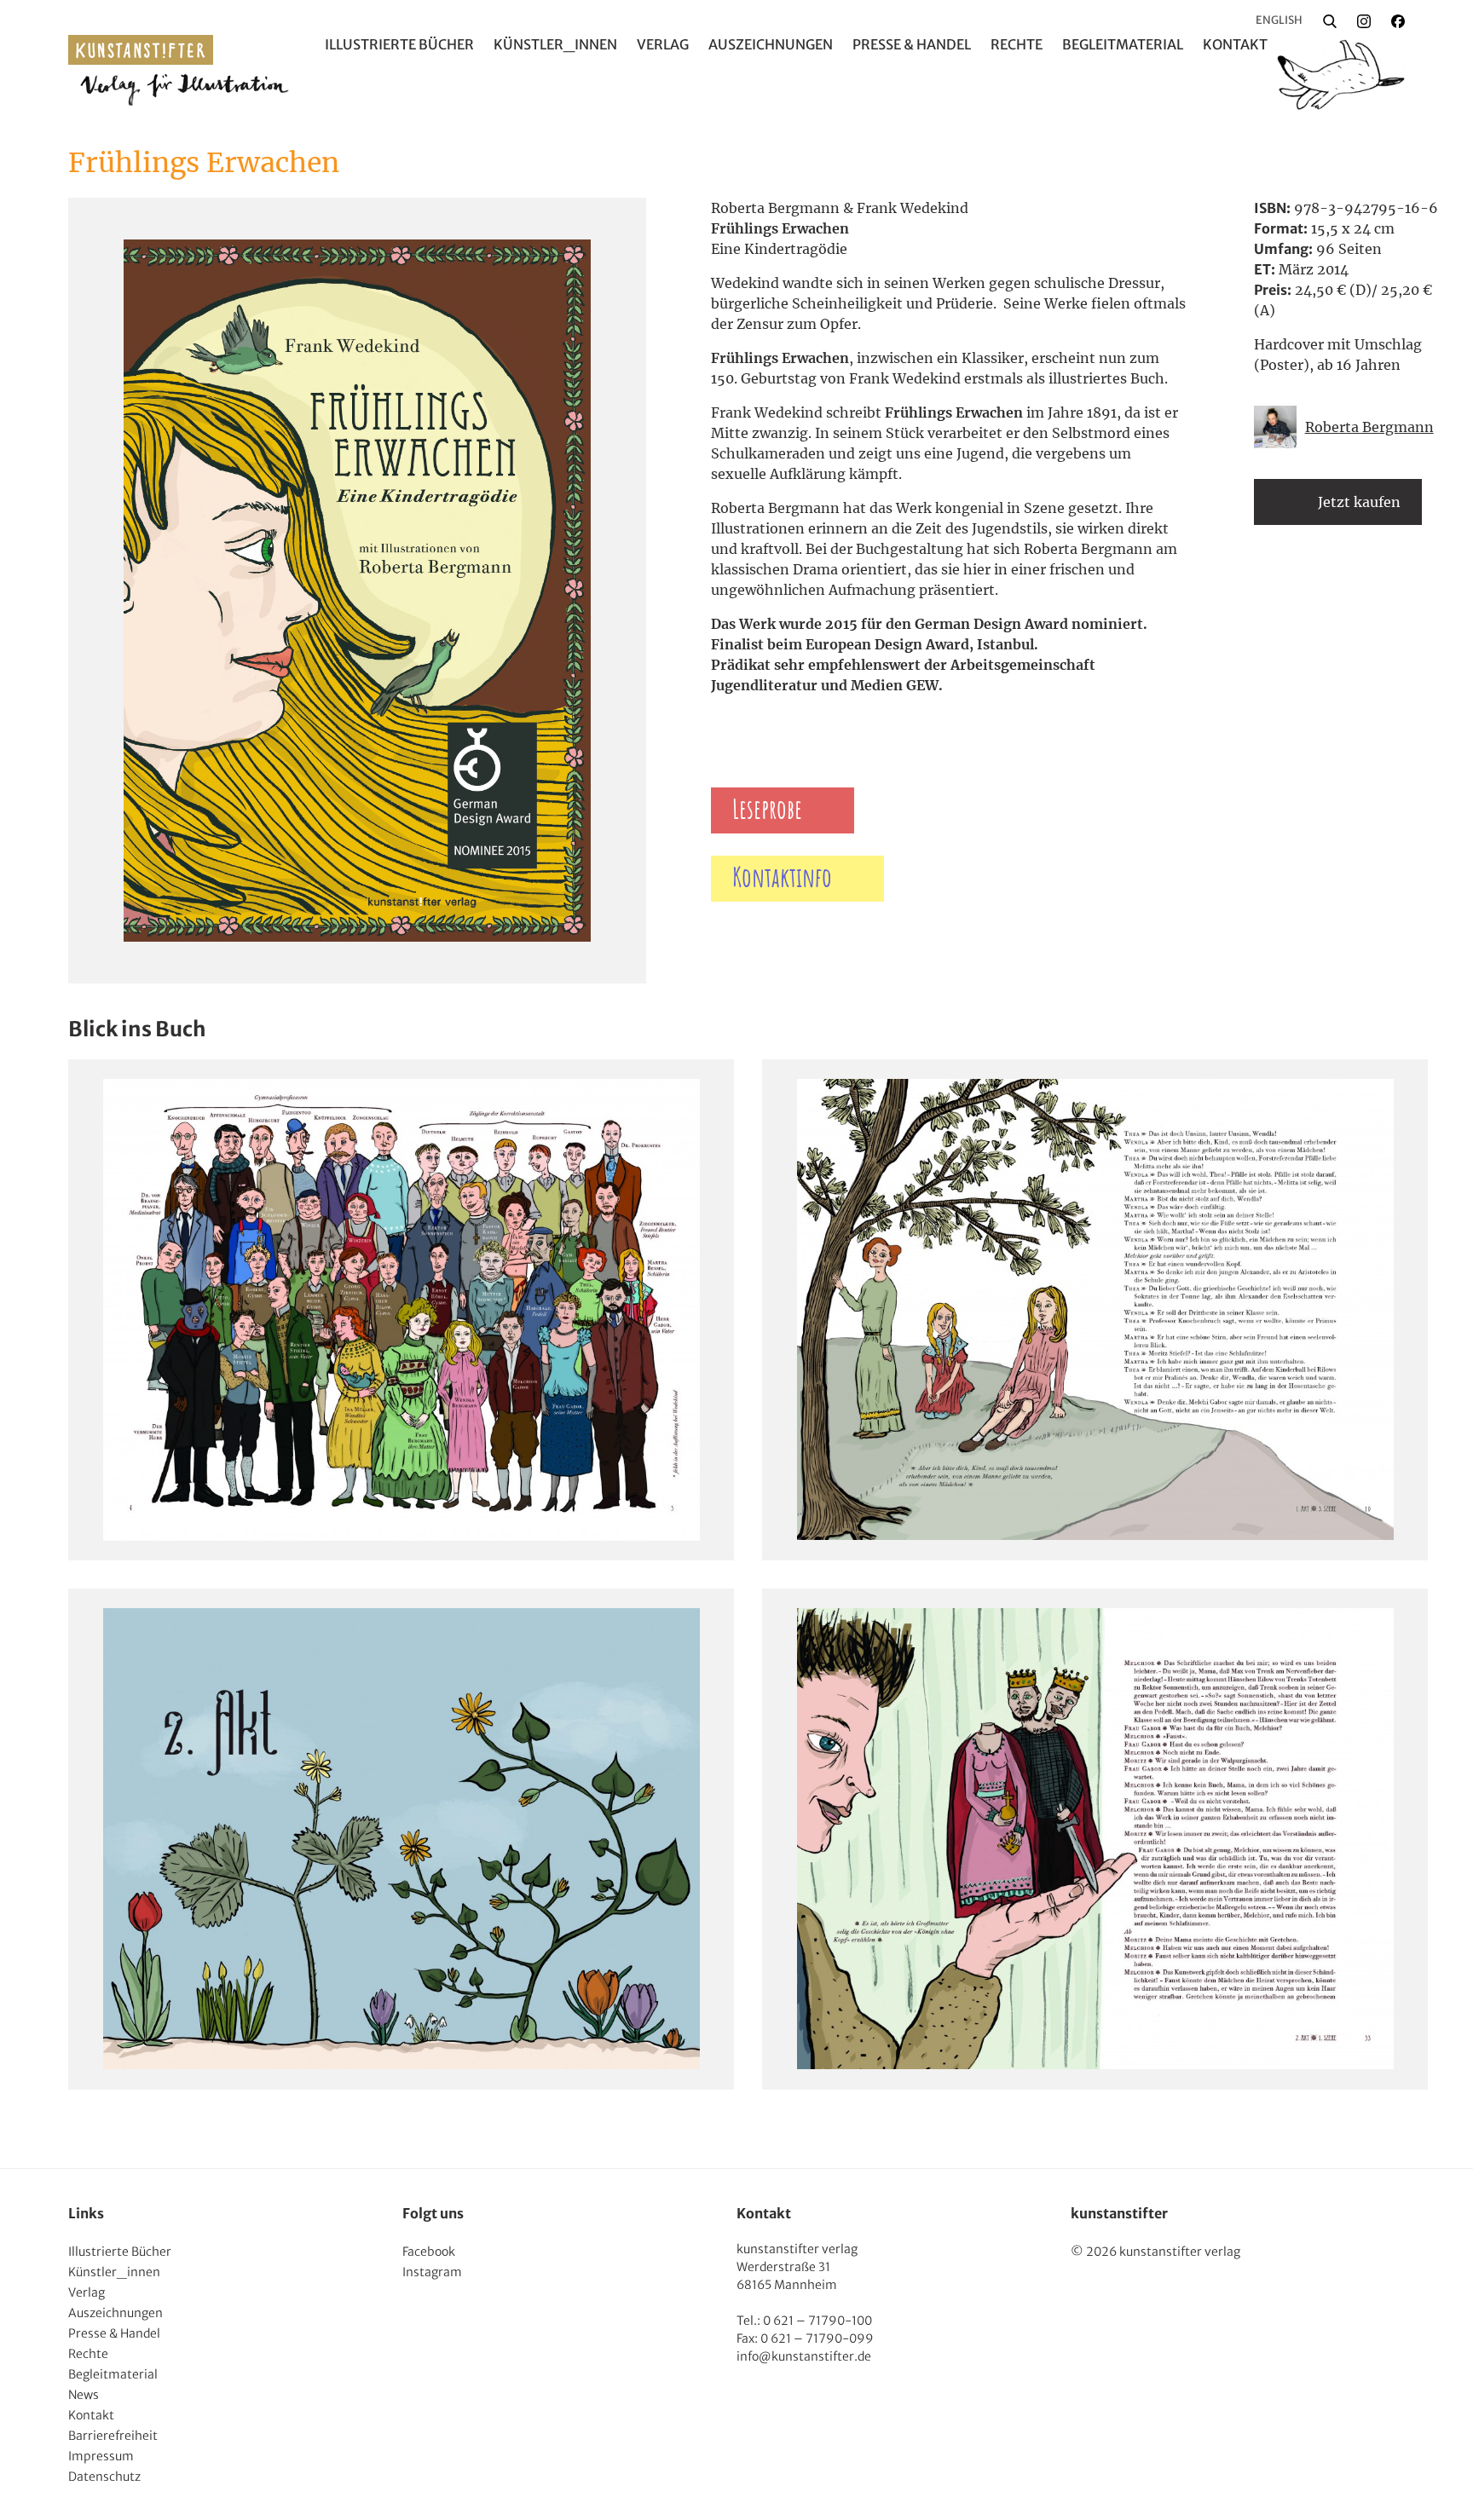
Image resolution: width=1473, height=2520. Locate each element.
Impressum (101, 2456)
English (1279, 20)
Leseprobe (767, 810)
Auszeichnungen (771, 44)
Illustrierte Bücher (399, 44)
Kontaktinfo (782, 879)
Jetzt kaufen (1359, 502)
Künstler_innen (555, 44)
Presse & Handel (912, 44)
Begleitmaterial (1123, 44)
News (84, 2395)
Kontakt (1235, 44)
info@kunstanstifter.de (804, 2356)
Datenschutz (104, 2477)
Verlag (663, 44)
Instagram (432, 2272)
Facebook (429, 2252)
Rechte (1017, 44)
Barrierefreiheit (113, 2436)
